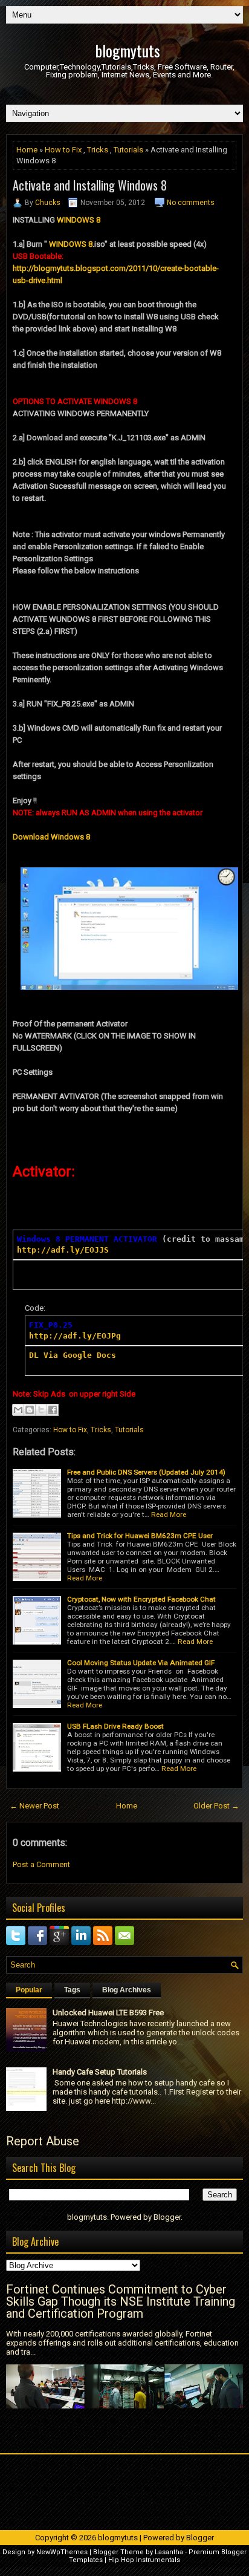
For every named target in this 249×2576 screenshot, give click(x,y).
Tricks (98, 150)
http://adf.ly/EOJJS (63, 1250)
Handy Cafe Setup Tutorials (100, 2072)
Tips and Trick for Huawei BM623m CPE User (140, 1536)
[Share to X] (41, 1410)
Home (27, 150)
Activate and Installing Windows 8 (90, 185)
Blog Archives (127, 1990)
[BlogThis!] (30, 1410)
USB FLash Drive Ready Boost (115, 1726)
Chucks (48, 203)
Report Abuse (43, 2141)
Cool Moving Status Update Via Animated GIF (141, 1663)
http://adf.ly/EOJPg (75, 1336)
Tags (72, 1990)
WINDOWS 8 (79, 220)
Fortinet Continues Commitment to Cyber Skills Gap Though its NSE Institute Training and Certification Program (121, 2301)
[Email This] (18, 1410)
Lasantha (169, 2552)
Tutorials (128, 150)
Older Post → (216, 1806)
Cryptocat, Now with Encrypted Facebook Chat (141, 1599)
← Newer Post (34, 1806)
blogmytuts (128, 51)
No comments (191, 203)
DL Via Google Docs (75, 1355)
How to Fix (63, 150)
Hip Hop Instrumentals (144, 2560)
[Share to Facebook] (53, 1410)
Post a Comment (41, 1864)
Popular (29, 1990)
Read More (169, 1515)
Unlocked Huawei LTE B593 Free (108, 2013)
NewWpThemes (62, 2552)
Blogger (167, 2217)
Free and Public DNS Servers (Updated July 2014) (146, 1472)
